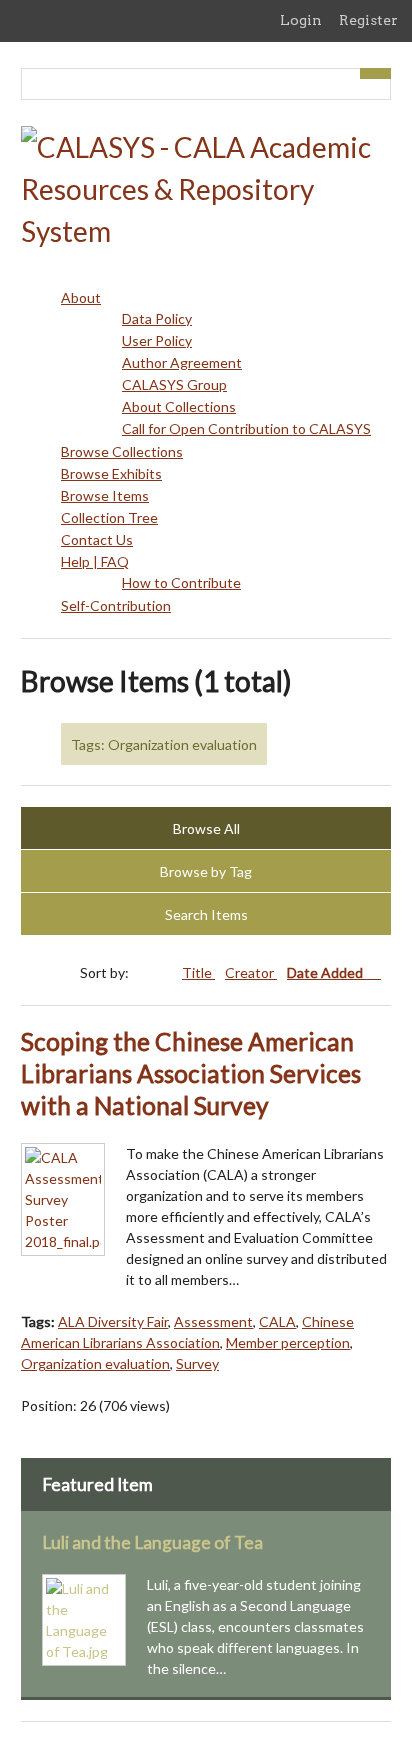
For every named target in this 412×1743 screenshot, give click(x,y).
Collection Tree (109, 517)
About (81, 297)
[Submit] (376, 73)
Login (301, 20)
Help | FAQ (95, 561)
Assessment (213, 1321)
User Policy (157, 340)
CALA (277, 1321)
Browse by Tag (206, 871)
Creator (251, 972)
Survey (197, 1363)
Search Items (206, 914)
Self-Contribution (116, 605)
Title (198, 972)
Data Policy (157, 318)
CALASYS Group (174, 384)
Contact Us (97, 539)
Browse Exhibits (111, 473)
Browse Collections (122, 451)
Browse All (206, 828)
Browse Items (105, 495)
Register (368, 20)
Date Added (326, 972)
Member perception (288, 1342)
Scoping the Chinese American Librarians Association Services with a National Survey (191, 1073)
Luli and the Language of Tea (152, 1542)
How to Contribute (181, 582)
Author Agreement (182, 362)
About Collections (179, 406)
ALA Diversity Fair (113, 1321)
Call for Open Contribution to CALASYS (246, 428)
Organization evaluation (95, 1363)
